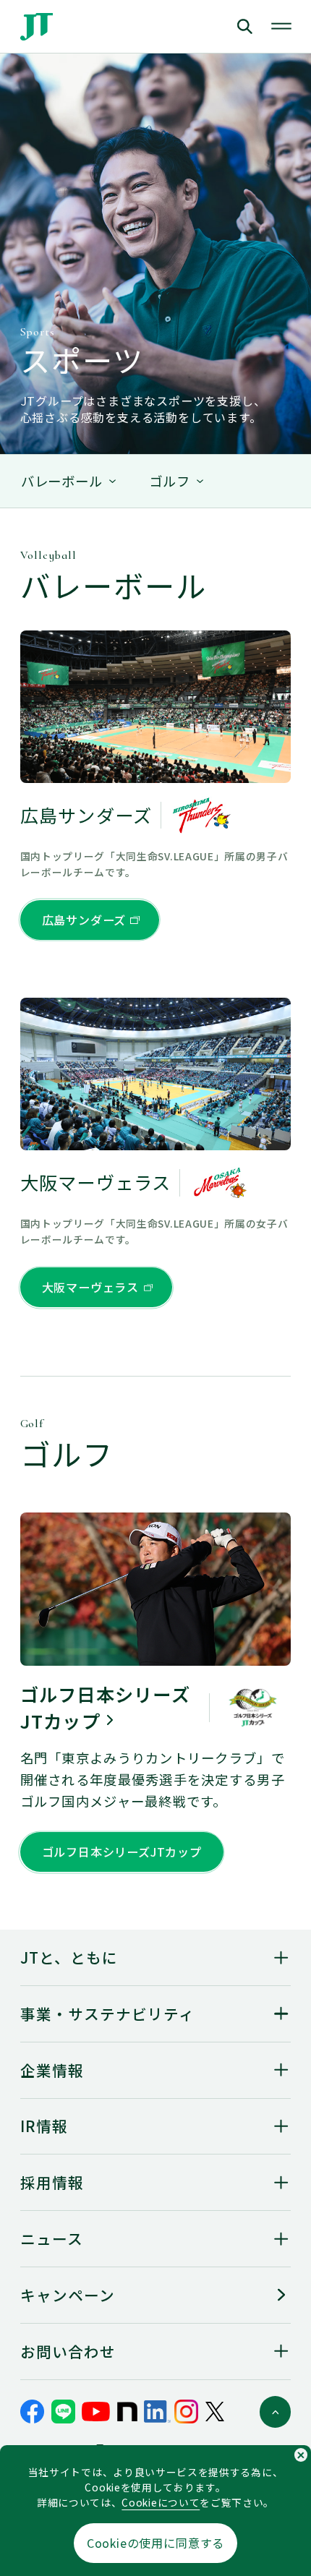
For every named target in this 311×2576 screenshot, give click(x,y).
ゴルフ (170, 481)
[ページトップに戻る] (276, 2412)
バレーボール (62, 481)
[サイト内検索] (212, 26)
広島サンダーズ (84, 920)
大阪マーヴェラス (90, 1287)
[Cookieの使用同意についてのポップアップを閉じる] (301, 2455)
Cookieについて (161, 2502)
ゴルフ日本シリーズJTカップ (122, 1852)
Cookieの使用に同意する (155, 2543)
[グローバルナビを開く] (281, 27)
